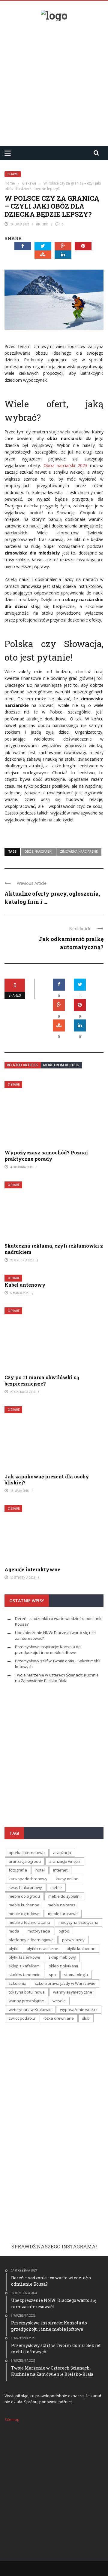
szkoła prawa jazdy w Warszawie (65, 1983)
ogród (64, 1931)
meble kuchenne (24, 1905)
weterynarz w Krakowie (30, 2009)
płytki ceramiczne (42, 1948)
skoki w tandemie (25, 1975)
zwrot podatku (22, 2018)
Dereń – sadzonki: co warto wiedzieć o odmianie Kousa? (53, 1760)
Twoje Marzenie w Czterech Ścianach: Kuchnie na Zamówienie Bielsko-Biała (57, 1678)
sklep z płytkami (63, 1966)
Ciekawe (13, 174)
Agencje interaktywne (32, 1569)
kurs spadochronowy (28, 1879)
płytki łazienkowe (24, 1957)
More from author (61, 1065)
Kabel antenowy (25, 1285)
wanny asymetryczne (73, 1992)
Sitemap (12, 2419)
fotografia (18, 1870)
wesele (59, 2001)
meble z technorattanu (29, 1922)
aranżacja (62, 1853)
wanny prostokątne (26, 2001)
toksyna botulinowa (27, 1992)
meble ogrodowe (24, 1914)
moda (14, 1931)
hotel (40, 1870)
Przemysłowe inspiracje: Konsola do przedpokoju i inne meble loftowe (48, 1650)
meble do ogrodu (24, 1896)
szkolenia (18, 1983)
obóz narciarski (38, 851)
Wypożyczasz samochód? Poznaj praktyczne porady (46, 1156)
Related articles (23, 1065)
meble (56, 1887)
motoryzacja (39, 1931)
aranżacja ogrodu (25, 1861)
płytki (13, 1948)
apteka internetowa (27, 1853)
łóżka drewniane (59, 2018)
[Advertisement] (54, 81)
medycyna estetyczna (78, 1922)
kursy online (67, 1879)
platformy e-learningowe (31, 1940)
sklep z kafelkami (25, 1966)
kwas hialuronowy (25, 1887)
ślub (86, 2018)
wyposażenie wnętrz (79, 2009)
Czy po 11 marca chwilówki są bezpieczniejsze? (42, 1380)
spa (52, 1975)
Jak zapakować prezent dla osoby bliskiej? (47, 1480)
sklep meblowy (62, 1957)
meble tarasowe (63, 1914)
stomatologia (76, 1975)
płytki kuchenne (81, 1948)
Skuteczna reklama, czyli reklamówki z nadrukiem (54, 1249)
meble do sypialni (64, 1896)
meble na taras (61, 1905)
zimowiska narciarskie (79, 851)
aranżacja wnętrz (65, 1861)
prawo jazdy (73, 1940)
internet (60, 1870)
